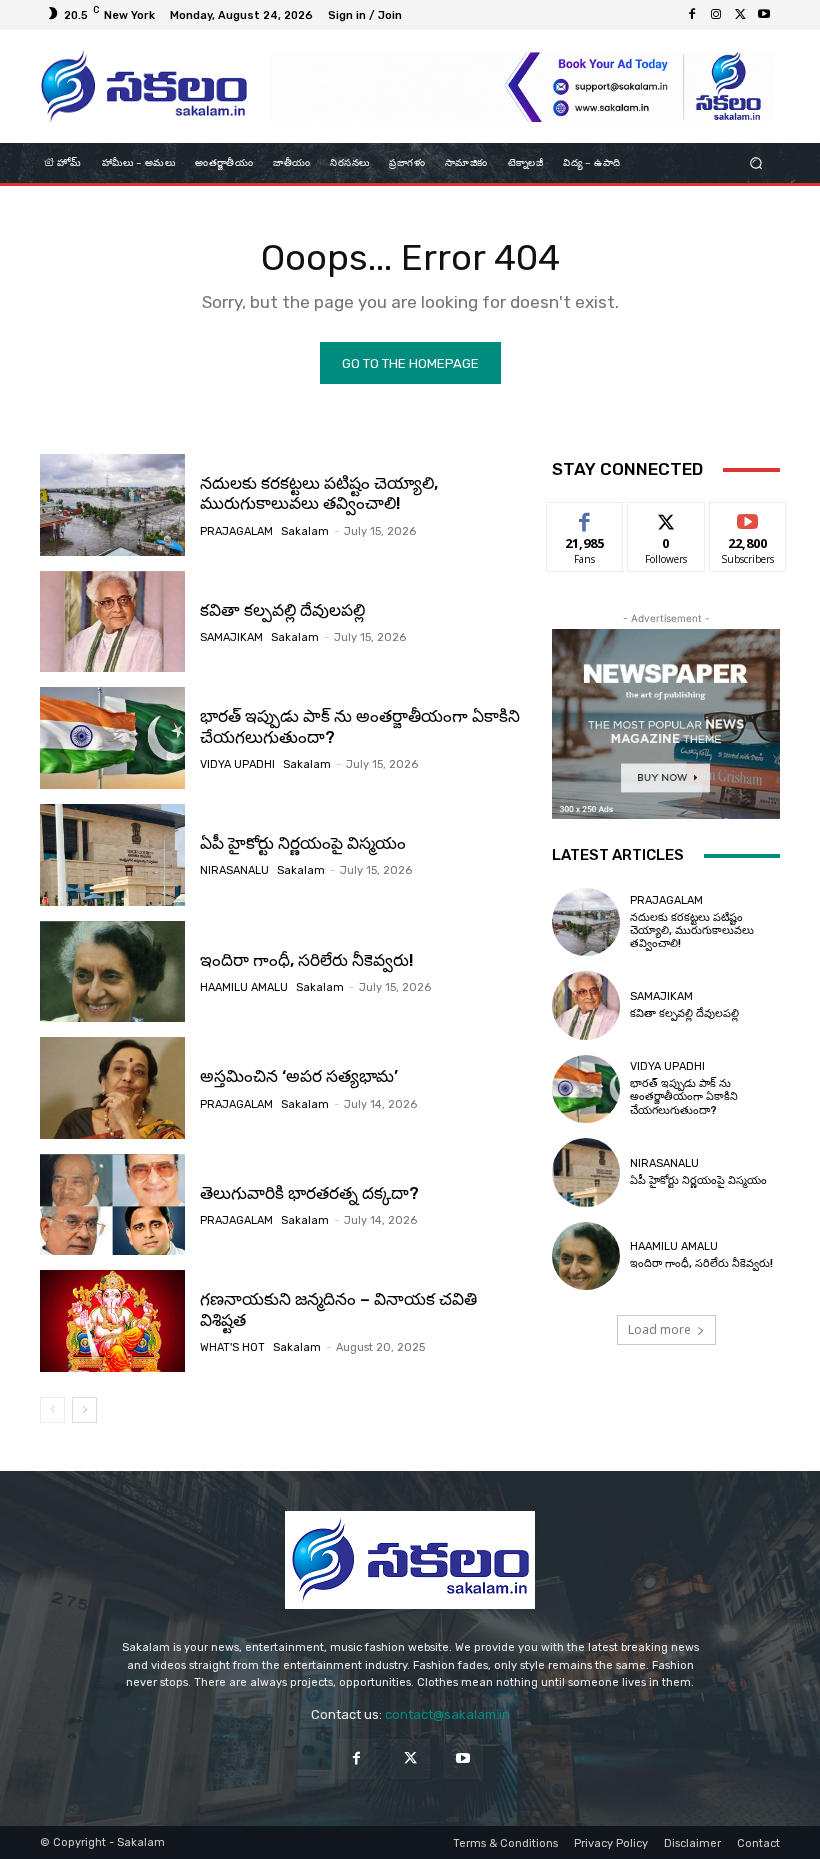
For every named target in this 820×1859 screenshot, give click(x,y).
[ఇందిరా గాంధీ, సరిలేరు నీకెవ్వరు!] (112, 972)
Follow (666, 517)
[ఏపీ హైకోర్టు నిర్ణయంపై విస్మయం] (112, 855)
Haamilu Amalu (244, 987)
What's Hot (232, 1347)
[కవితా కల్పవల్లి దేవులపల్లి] (112, 622)
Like (585, 517)
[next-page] (84, 1410)
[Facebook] (692, 15)
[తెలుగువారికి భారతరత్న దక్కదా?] (112, 1205)
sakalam (305, 531)
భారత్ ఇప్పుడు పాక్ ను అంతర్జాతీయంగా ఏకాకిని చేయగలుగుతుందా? (684, 1096)
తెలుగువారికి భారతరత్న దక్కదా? (309, 1193)
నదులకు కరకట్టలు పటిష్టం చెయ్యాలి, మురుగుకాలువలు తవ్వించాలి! (319, 493)
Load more (659, 1329)
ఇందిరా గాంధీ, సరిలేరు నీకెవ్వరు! (307, 960)
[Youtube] (764, 15)
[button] (756, 163)
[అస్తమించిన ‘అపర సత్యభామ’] (112, 1088)
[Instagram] (716, 15)
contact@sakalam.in (447, 1714)
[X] (740, 15)
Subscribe (748, 517)
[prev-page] (52, 1410)
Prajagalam (236, 531)
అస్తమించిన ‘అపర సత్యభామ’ (299, 1076)
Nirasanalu (234, 870)
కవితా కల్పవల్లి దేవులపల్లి (282, 610)
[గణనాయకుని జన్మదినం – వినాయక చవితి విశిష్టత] (112, 1321)
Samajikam (231, 637)
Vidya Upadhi (237, 764)
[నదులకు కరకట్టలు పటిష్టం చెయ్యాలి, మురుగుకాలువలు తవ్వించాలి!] (112, 505)
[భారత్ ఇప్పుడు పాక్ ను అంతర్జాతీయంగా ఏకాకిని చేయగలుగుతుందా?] (112, 738)
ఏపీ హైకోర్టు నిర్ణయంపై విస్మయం (303, 843)
